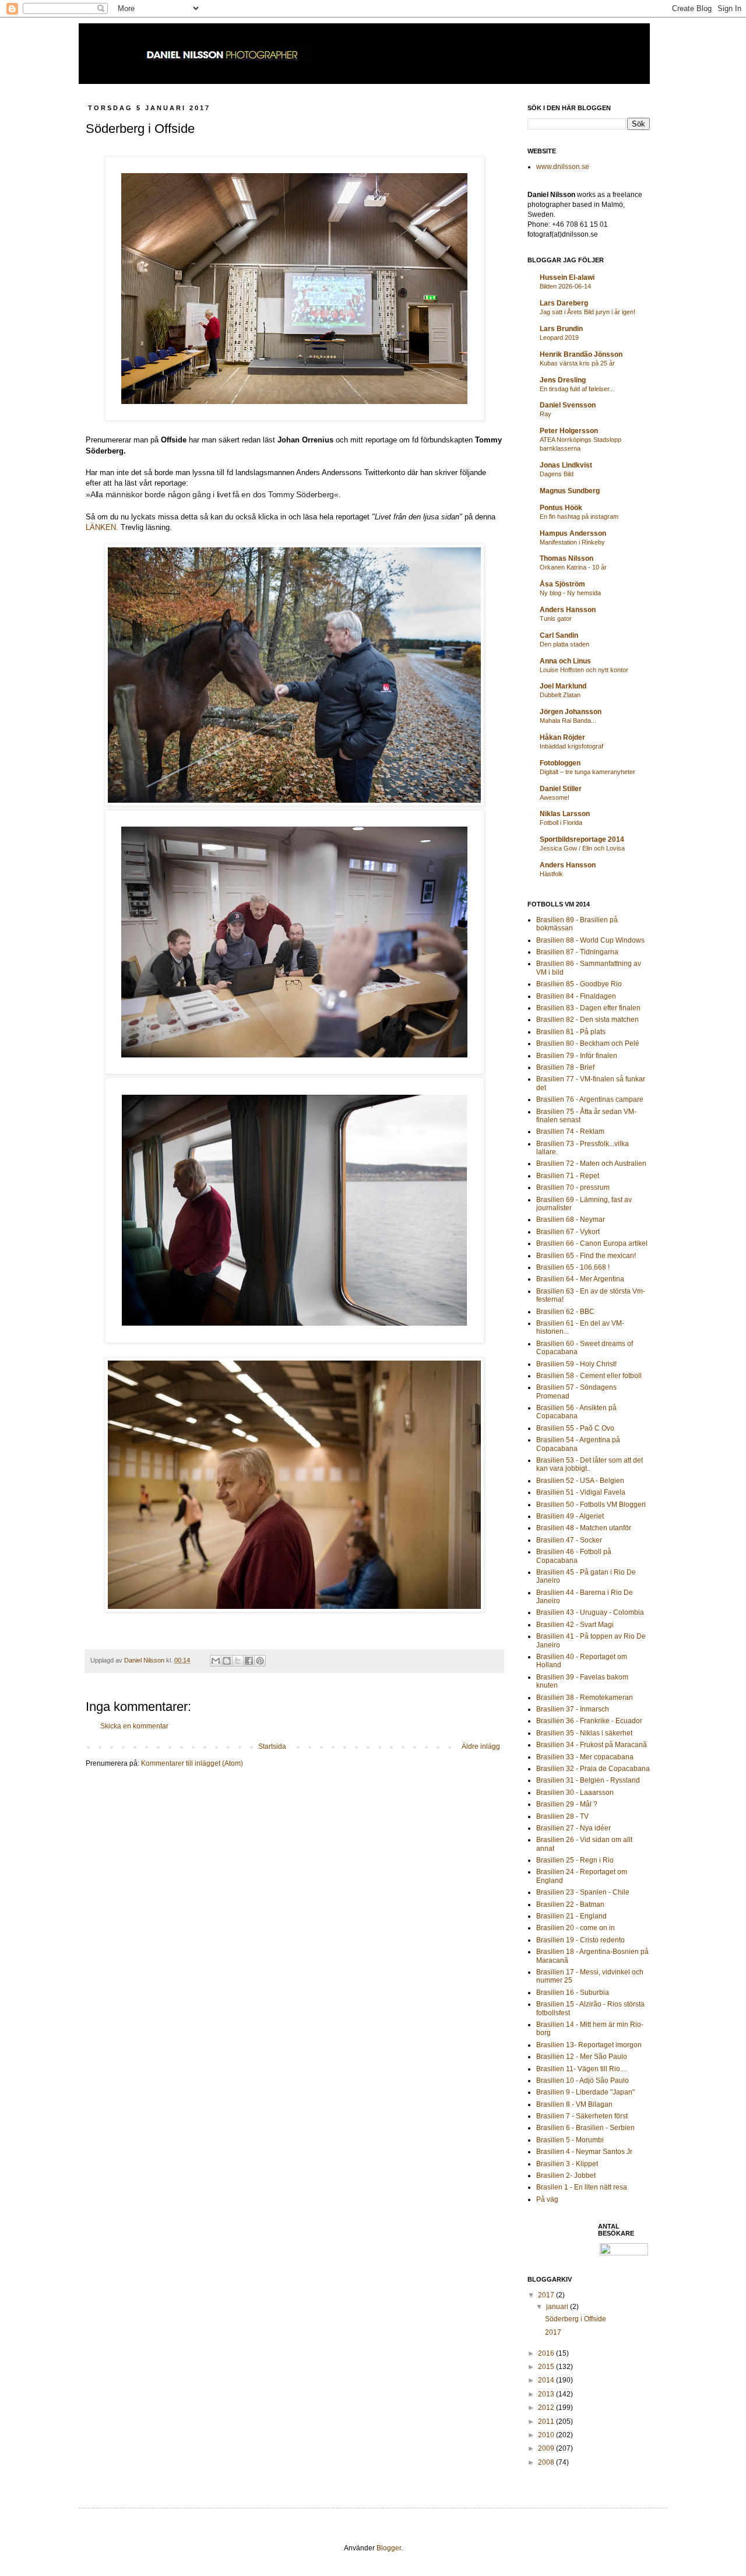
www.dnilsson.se (563, 167)
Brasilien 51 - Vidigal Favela (581, 1492)
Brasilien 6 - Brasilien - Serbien (585, 2128)
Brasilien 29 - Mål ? (567, 1804)
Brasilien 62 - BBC (565, 1312)
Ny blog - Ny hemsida (570, 593)
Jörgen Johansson (571, 712)
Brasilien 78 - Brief (565, 1067)
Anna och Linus (565, 661)
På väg (547, 2199)
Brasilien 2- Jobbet (566, 2176)
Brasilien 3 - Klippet (567, 2164)
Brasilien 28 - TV (562, 1816)
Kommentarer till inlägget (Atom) (192, 1763)
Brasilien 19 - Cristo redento (580, 1940)
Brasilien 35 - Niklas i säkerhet (584, 1733)
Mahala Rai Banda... (568, 721)
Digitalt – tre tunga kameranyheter (587, 772)
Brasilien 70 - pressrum (573, 1187)
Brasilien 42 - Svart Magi (575, 1625)
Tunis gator (556, 618)
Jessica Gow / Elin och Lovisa (582, 848)
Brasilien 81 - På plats (571, 1032)
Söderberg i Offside (576, 2319)
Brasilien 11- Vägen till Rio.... (582, 2069)
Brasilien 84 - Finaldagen (576, 996)
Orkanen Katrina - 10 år (573, 567)
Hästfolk (551, 874)
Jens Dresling (563, 380)
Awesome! (555, 797)
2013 (547, 2394)
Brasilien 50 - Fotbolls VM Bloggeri (591, 1505)
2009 (547, 2448)
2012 (547, 2408)
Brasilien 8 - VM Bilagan (574, 2104)
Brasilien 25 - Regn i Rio (575, 1860)
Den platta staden (564, 644)
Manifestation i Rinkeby (572, 542)
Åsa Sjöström (562, 584)
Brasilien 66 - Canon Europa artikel (592, 1243)
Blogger (389, 2548)
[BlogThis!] (227, 1661)
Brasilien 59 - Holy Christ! (576, 1364)
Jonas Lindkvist (566, 465)
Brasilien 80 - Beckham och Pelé (588, 1043)
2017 (547, 2295)
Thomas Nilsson (566, 558)
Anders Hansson (568, 610)
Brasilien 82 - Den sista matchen (587, 1020)
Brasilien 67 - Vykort (568, 1232)
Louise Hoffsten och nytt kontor (584, 670)
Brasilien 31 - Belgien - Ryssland (588, 1780)
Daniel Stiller (561, 789)
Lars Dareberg (564, 303)
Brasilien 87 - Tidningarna (577, 952)
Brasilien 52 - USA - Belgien (580, 1481)
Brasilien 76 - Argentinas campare (590, 1099)
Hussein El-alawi (567, 277)
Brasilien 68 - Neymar (571, 1220)
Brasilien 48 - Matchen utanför (584, 1528)
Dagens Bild (557, 474)
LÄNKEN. (102, 527)
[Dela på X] (238, 1661)
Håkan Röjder (562, 737)
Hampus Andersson (573, 533)
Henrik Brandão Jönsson (581, 354)
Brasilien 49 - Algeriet (570, 1516)
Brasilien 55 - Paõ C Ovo (575, 1428)
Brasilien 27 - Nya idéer (573, 1828)
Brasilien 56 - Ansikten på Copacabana (576, 1412)
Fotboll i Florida (561, 823)
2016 (547, 2353)
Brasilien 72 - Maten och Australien (591, 1164)
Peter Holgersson (569, 431)
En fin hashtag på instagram (579, 516)
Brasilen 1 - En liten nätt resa (582, 2187)
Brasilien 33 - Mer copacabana (585, 1757)
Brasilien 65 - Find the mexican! (586, 1256)
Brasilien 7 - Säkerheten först (582, 2116)
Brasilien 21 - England (571, 1916)
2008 (547, 2462)
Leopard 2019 (559, 338)
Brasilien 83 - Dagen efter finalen (588, 1008)
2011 (547, 2422)
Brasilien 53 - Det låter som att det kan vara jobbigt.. (590, 1464)
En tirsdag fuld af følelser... (577, 389)
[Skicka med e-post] (216, 1661)
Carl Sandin (559, 635)
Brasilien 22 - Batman (570, 1904)
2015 (547, 2367)
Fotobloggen (560, 763)
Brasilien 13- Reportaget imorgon (589, 2045)
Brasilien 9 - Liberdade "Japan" (585, 2092)
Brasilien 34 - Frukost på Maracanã (592, 1745)
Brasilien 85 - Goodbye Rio (579, 984)
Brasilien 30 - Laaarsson (575, 1793)
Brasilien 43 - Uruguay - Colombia (590, 1612)
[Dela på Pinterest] (260, 1661)
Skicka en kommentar (134, 1726)
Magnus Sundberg (570, 491)
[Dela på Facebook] (249, 1661)
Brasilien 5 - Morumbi (570, 2140)
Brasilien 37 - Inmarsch (573, 1709)
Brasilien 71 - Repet (568, 1176)
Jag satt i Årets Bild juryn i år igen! (587, 312)
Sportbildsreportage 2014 (582, 839)
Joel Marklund (563, 686)
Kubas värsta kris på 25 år (577, 363)
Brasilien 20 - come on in (576, 1928)
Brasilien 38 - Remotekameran (585, 1698)
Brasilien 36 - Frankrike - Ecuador (589, 1721)
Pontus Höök (561, 508)
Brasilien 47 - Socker (569, 1540)
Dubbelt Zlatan (560, 695)
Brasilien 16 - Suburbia (573, 1992)
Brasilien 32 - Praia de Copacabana (593, 1769)
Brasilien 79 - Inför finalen (577, 1056)
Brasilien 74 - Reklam (570, 1131)
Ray (546, 414)
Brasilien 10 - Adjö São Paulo (583, 2081)
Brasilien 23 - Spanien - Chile (583, 1892)
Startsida (272, 1746)
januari (558, 2307)
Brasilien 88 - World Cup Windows (590, 940)
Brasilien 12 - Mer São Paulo (582, 2057)
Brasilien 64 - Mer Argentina (580, 1279)
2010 (547, 2435)
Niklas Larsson (565, 814)
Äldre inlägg (481, 1746)
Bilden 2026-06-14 (565, 286)
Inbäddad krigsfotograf (571, 746)
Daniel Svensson (568, 405)
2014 (547, 2380)
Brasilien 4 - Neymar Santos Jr (584, 2152)
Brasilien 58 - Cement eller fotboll (589, 1376)
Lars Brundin (561, 329)
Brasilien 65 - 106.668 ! (573, 1267)
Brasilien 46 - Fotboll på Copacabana (574, 1556)
